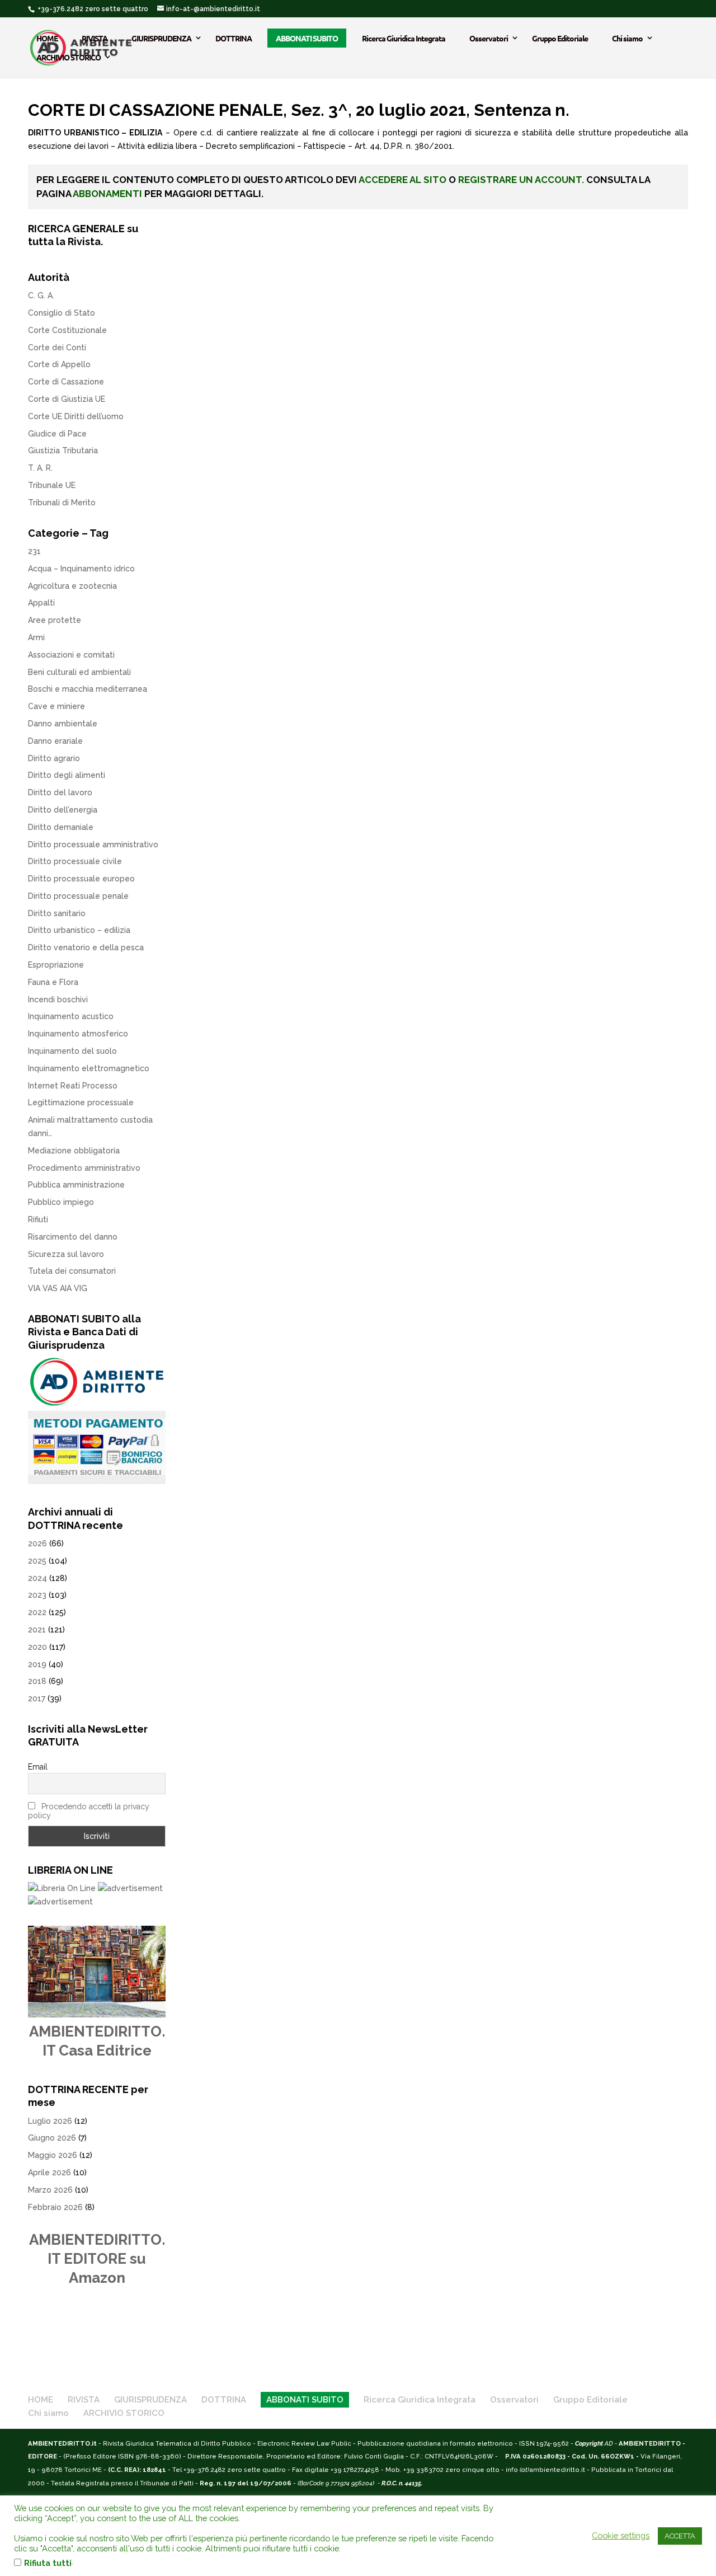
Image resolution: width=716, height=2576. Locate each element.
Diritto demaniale (61, 827)
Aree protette (55, 620)
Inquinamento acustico (71, 1016)
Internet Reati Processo (73, 1086)
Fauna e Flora (53, 982)
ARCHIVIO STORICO (69, 57)
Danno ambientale (63, 724)
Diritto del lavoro (60, 792)
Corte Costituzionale (67, 330)
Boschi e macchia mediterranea (88, 689)
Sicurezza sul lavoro (66, 1254)
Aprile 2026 (50, 2173)
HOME (47, 38)
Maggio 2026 (53, 2155)
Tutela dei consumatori (72, 1271)
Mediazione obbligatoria (74, 1151)
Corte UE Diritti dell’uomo (76, 416)
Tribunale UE (52, 485)
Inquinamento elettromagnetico (89, 1068)
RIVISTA (95, 38)
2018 (37, 1681)
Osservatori (489, 38)
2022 (37, 1612)
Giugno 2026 (52, 2138)
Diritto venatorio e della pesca (86, 947)
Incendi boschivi (58, 1000)
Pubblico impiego (61, 1202)
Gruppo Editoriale (560, 38)
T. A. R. (40, 468)
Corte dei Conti (57, 348)
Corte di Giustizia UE (67, 399)
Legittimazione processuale (81, 1102)
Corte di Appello (59, 364)
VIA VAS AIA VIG (58, 1288)
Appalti (41, 603)
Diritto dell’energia (63, 810)
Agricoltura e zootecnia (72, 586)
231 (34, 551)
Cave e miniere (56, 706)
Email (38, 1767)
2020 (37, 1647)
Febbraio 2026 (55, 2207)
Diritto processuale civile (75, 861)
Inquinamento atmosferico (78, 1034)
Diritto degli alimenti (67, 775)
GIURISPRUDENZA (161, 38)
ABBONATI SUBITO (307, 38)
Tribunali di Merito (62, 503)
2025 (37, 1561)
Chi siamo (627, 38)
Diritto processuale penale (78, 896)
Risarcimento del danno (73, 1237)
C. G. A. (41, 295)
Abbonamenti (107, 194)
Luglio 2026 (50, 2121)
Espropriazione (56, 965)
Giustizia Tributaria (63, 451)
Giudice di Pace (57, 434)
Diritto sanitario (57, 913)
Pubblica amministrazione (76, 1185)
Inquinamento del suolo (72, 1051)
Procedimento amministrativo (84, 1168)
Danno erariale (55, 741)
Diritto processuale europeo (81, 879)
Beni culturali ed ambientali (79, 672)
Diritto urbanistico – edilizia (79, 930)
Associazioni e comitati (71, 655)
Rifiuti (38, 1219)
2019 (37, 1664)
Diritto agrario (54, 758)
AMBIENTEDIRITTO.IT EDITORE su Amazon (97, 2259)
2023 (37, 1595)
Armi (36, 637)
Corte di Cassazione (66, 382)
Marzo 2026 (50, 2190)
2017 (37, 1698)
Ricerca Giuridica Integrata (404, 38)
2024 (37, 1578)
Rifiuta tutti (48, 2563)
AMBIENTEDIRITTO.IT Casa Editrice (97, 2041)
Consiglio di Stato (62, 313)
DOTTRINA (234, 38)
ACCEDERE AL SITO (402, 180)
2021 (37, 1630)
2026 (37, 1543)
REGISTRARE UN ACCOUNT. (521, 180)
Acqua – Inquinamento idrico (81, 569)
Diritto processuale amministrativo (93, 844)
